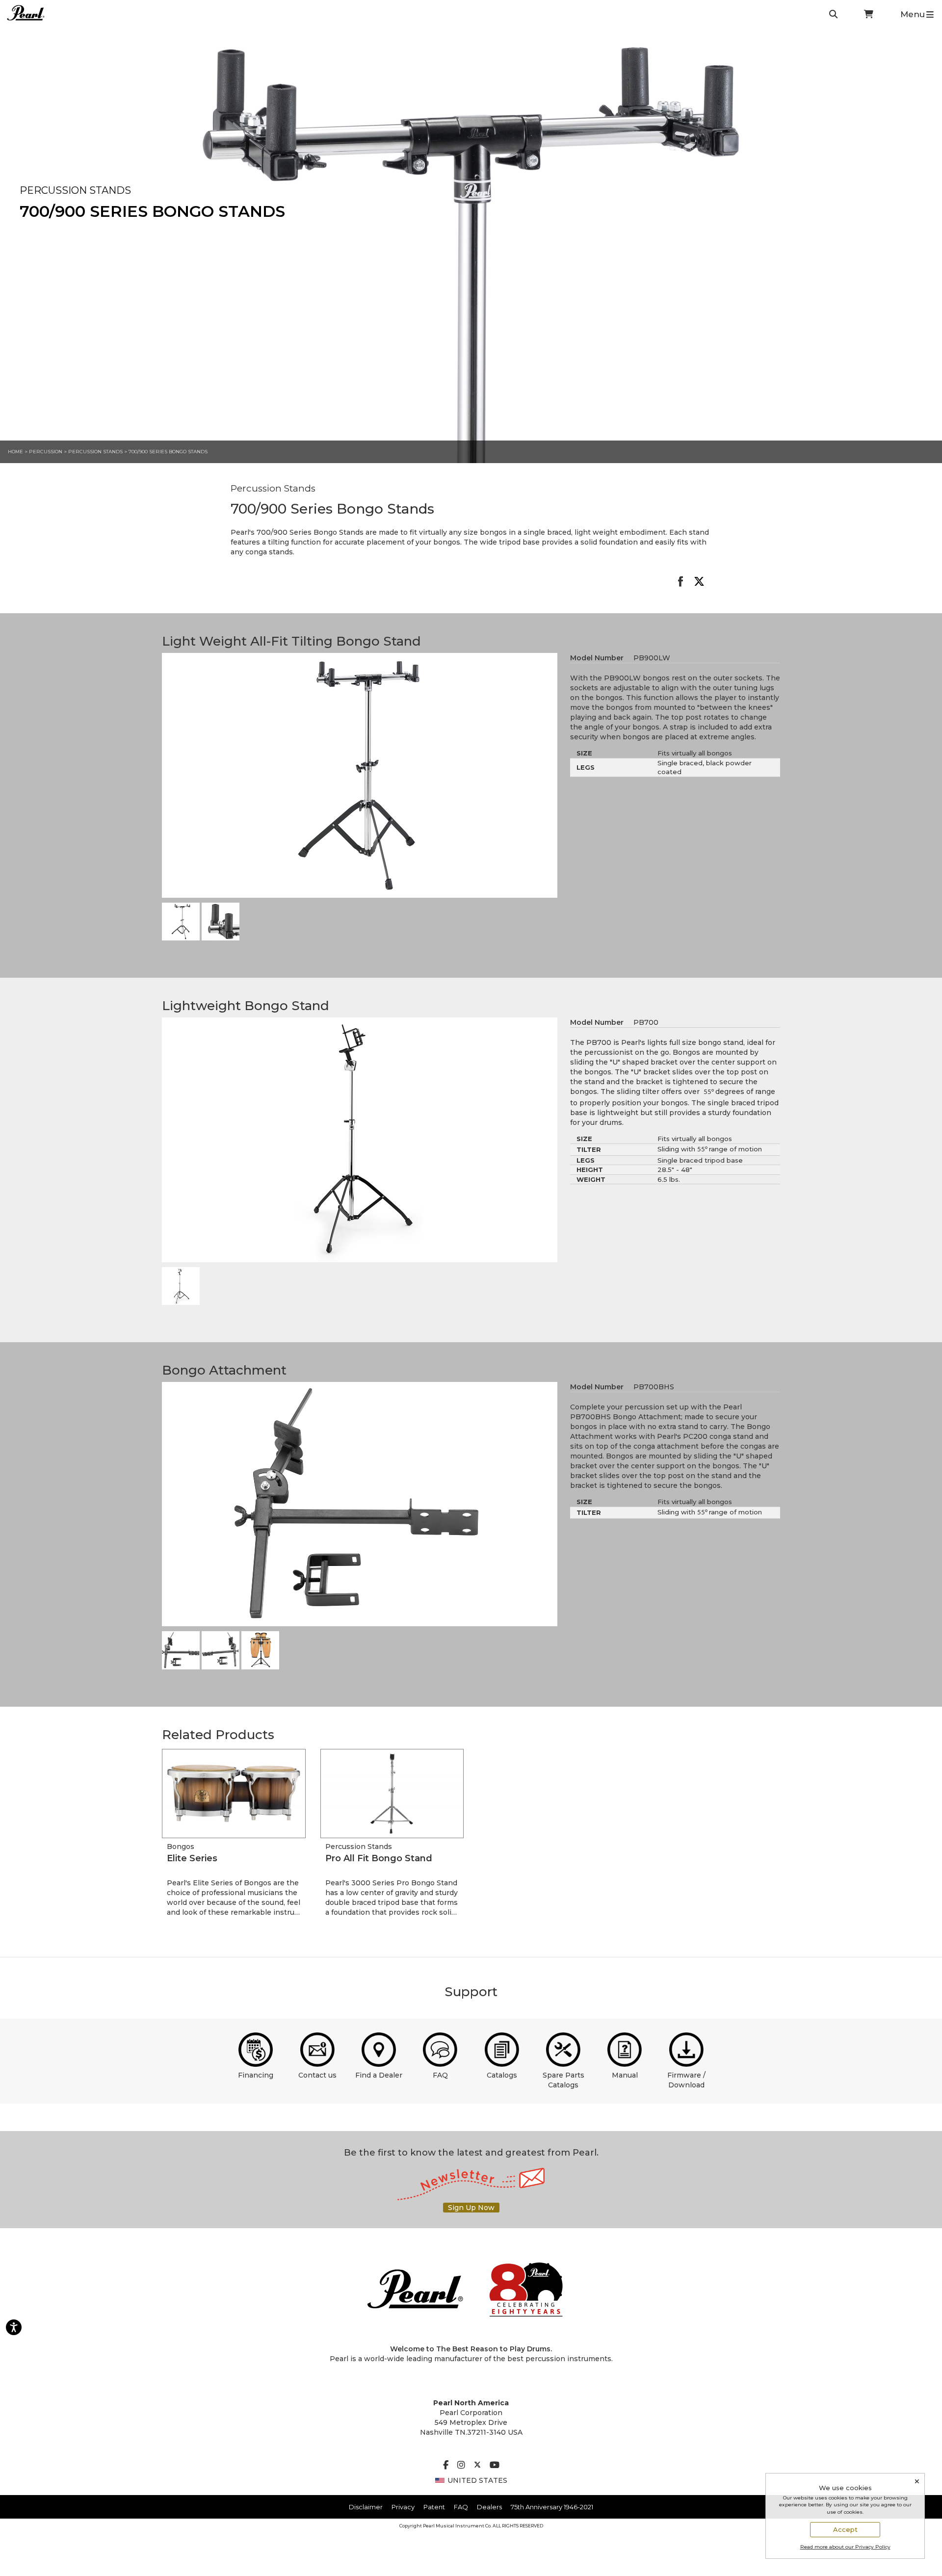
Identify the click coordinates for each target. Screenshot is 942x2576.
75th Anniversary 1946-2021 (552, 2507)
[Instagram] (461, 2466)
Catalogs (502, 2075)
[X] (477, 2466)
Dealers (489, 2507)
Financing (256, 2075)
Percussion (46, 452)
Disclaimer (366, 2507)
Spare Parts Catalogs (563, 2080)
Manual (625, 2075)
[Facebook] (446, 2466)
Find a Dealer (379, 2075)
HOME (15, 452)
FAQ (440, 2075)
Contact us (317, 2075)
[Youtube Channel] (495, 2466)
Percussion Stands (96, 452)
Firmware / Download (686, 2080)
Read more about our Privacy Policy (845, 2547)
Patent (434, 2507)
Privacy (403, 2507)
